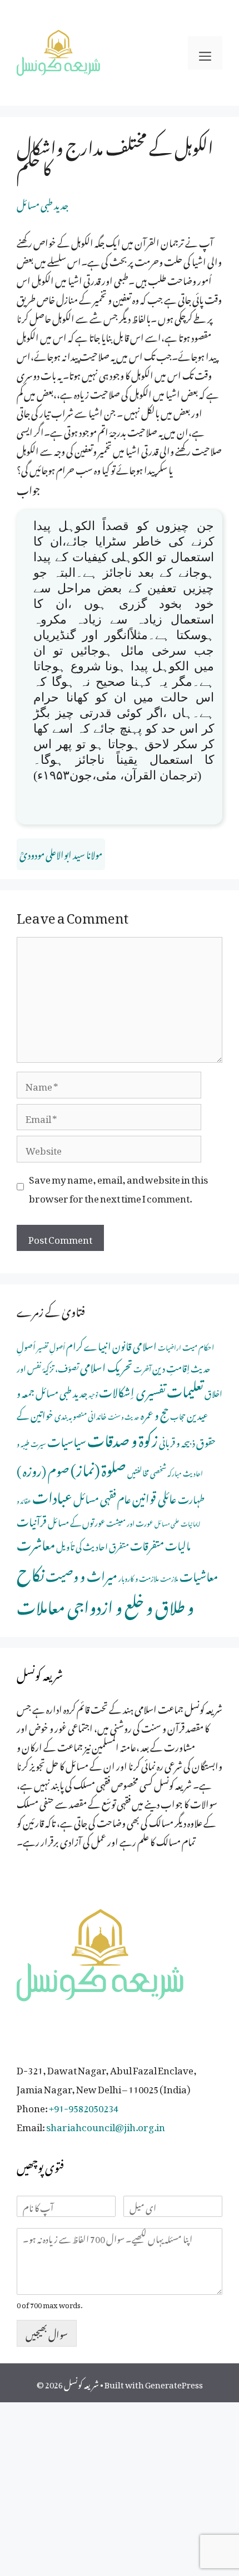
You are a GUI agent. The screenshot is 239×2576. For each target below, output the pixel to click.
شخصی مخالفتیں (147, 1471)
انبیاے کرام (89, 1344)
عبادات (52, 1495)
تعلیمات (185, 1388)
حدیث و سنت (124, 1416)
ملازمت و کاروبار (139, 1577)
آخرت (142, 1368)
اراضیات (170, 1346)
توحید (93, 1394)
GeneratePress (174, 2383)
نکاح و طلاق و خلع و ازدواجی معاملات (105, 1587)
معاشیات (199, 1574)
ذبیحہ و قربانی (177, 1441)
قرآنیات (32, 1520)
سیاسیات (67, 1439)
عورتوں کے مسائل (76, 1521)
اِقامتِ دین (171, 1366)
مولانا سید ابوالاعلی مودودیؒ (61, 853)
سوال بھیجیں (47, 2333)
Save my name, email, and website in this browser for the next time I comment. (118, 1187)
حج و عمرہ (155, 1413)
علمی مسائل (167, 1523)
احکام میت (198, 1346)
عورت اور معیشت (130, 1522)
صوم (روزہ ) (43, 1468)
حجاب (178, 1415)
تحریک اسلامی (106, 1365)
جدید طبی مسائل (43, 203)
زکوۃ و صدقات (123, 1437)
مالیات (178, 1544)
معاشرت (36, 1542)
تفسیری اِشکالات (132, 1390)
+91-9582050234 (84, 2106)
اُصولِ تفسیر (51, 1346)
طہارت (191, 1497)
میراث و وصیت (81, 1574)
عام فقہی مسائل (102, 1497)
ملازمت (169, 1578)
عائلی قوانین (155, 1496)
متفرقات (147, 1544)
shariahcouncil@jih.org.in (106, 2125)
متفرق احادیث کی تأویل (93, 1545)
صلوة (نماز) (98, 1467)
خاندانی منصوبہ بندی (81, 1414)
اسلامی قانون (135, 1344)
